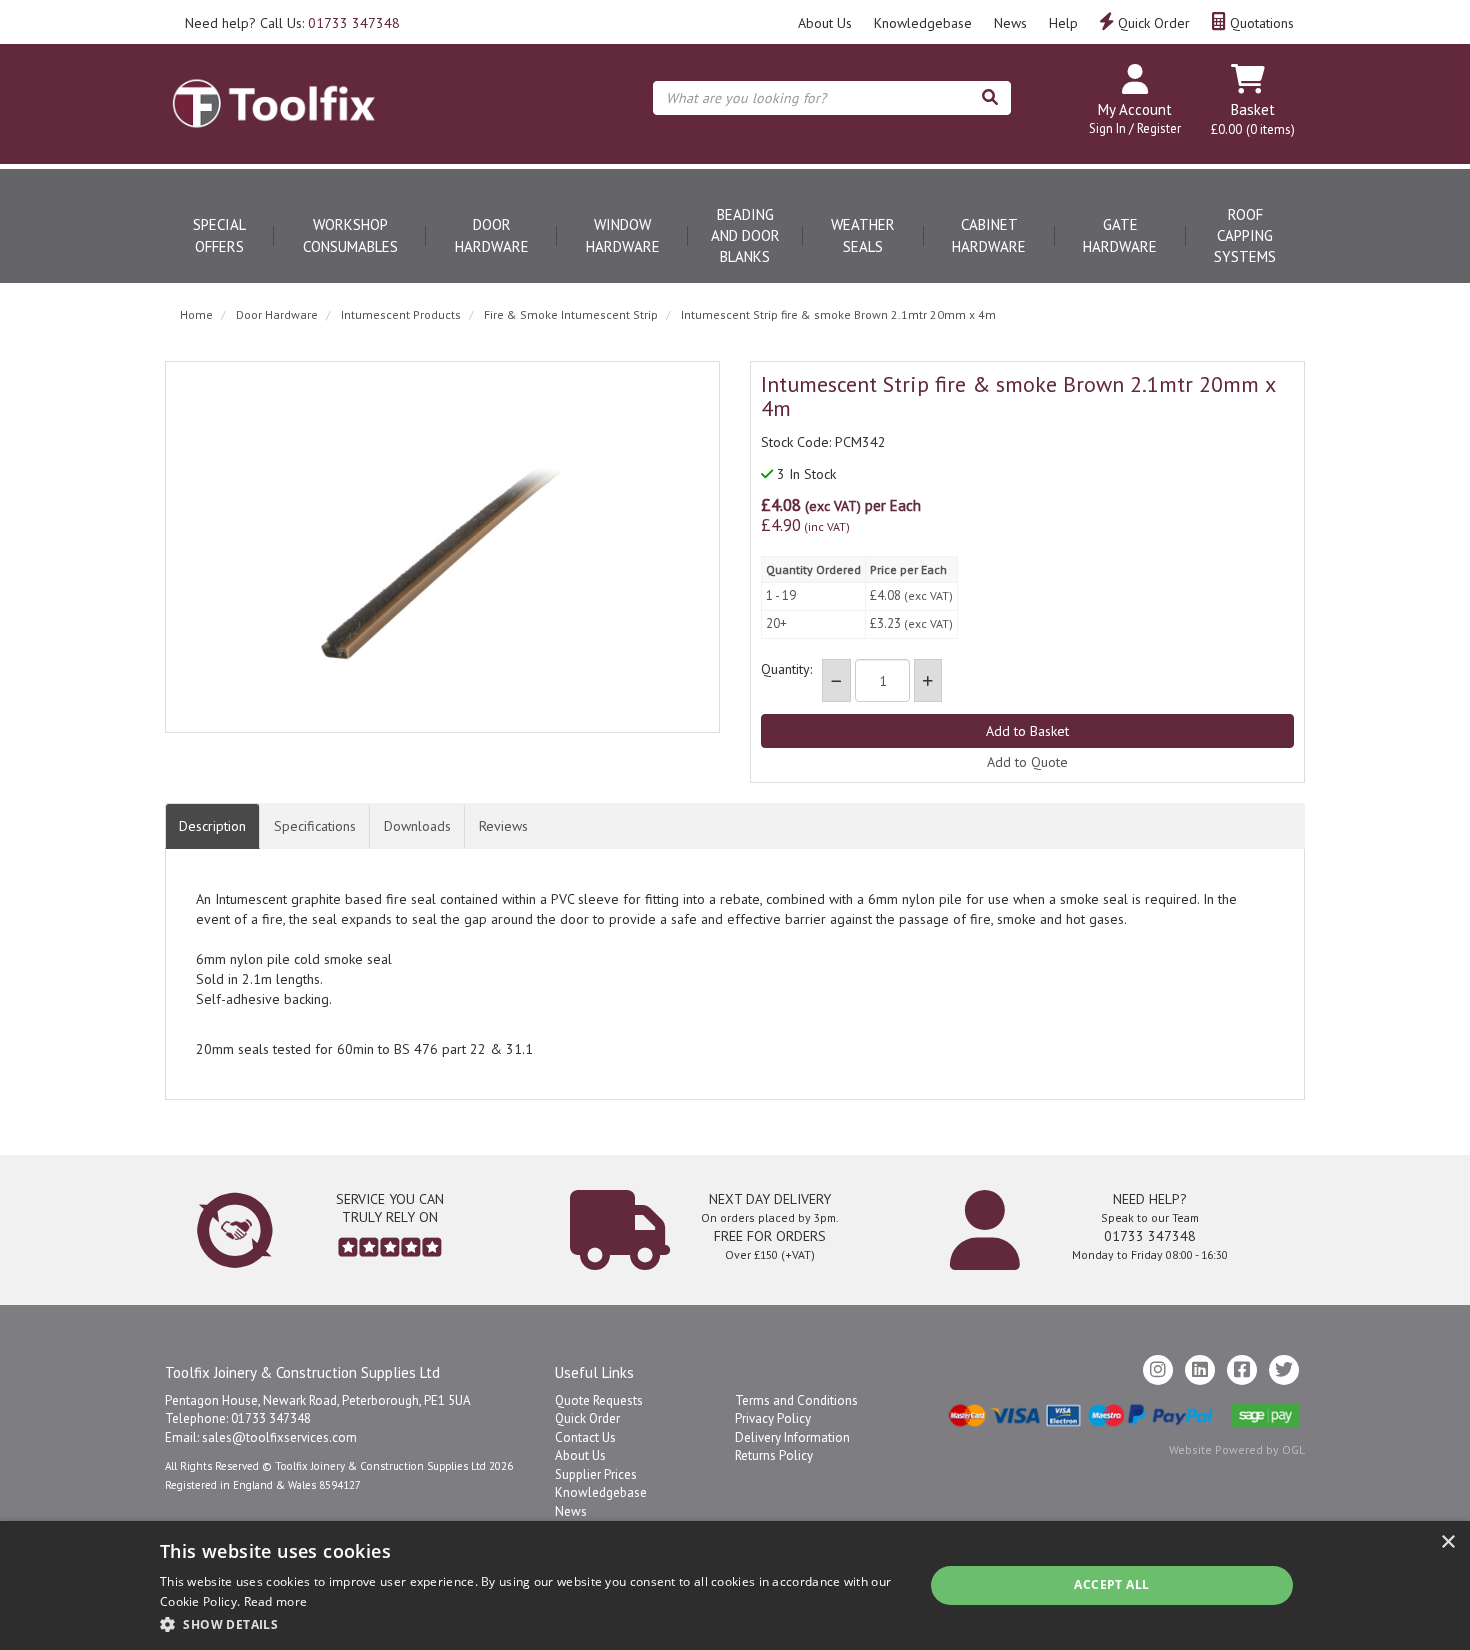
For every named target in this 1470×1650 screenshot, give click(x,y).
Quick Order (1152, 23)
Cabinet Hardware (989, 235)
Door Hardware (492, 235)
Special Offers (219, 235)
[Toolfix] (274, 86)
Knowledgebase (923, 23)
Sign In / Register (1135, 128)
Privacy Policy (773, 1418)
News (1010, 23)
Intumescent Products (401, 314)
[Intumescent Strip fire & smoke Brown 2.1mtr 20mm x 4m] (442, 547)
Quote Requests (599, 1400)
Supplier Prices (596, 1474)
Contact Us (585, 1437)
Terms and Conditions (796, 1400)
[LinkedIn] (1200, 1370)
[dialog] (735, 1585)
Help (1063, 23)
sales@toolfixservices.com (279, 1437)
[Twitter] (1284, 1370)
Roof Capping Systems (1245, 236)
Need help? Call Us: (292, 23)
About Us (825, 23)
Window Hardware (623, 235)
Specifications (315, 826)
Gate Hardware (1120, 235)
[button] (530, 1623)
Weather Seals (863, 235)
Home (196, 314)
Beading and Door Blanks (745, 236)
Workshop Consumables (350, 235)
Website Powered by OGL (1237, 1449)
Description (212, 826)
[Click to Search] (990, 98)
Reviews (503, 826)
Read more (276, 1601)
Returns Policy (774, 1455)
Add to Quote (1027, 762)
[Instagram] (1158, 1370)
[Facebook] (1242, 1370)
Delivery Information (792, 1437)
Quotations (1260, 23)
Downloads (417, 826)
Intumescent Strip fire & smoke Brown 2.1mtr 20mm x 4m (838, 314)
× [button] (1447, 1542)
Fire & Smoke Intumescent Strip (571, 314)
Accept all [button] (1111, 1584)
